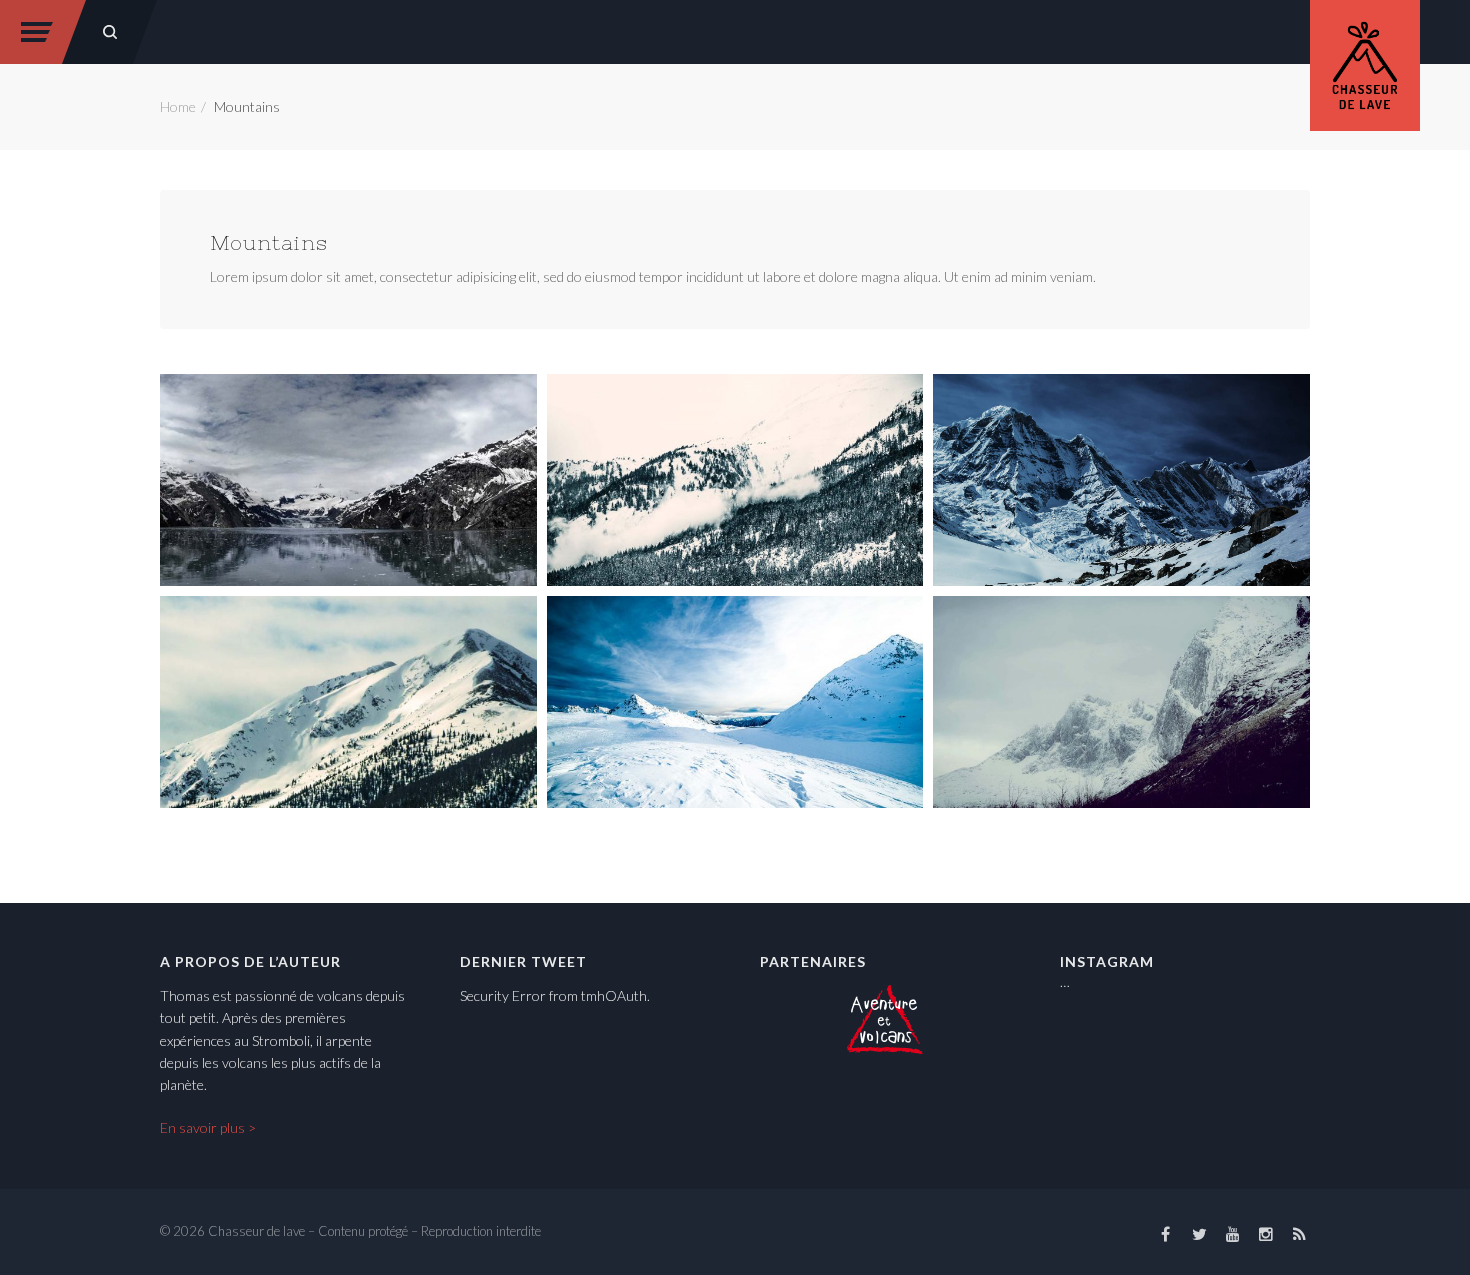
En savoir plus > (208, 1127)
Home (178, 106)
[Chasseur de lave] (1365, 62)
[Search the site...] (110, 32)
